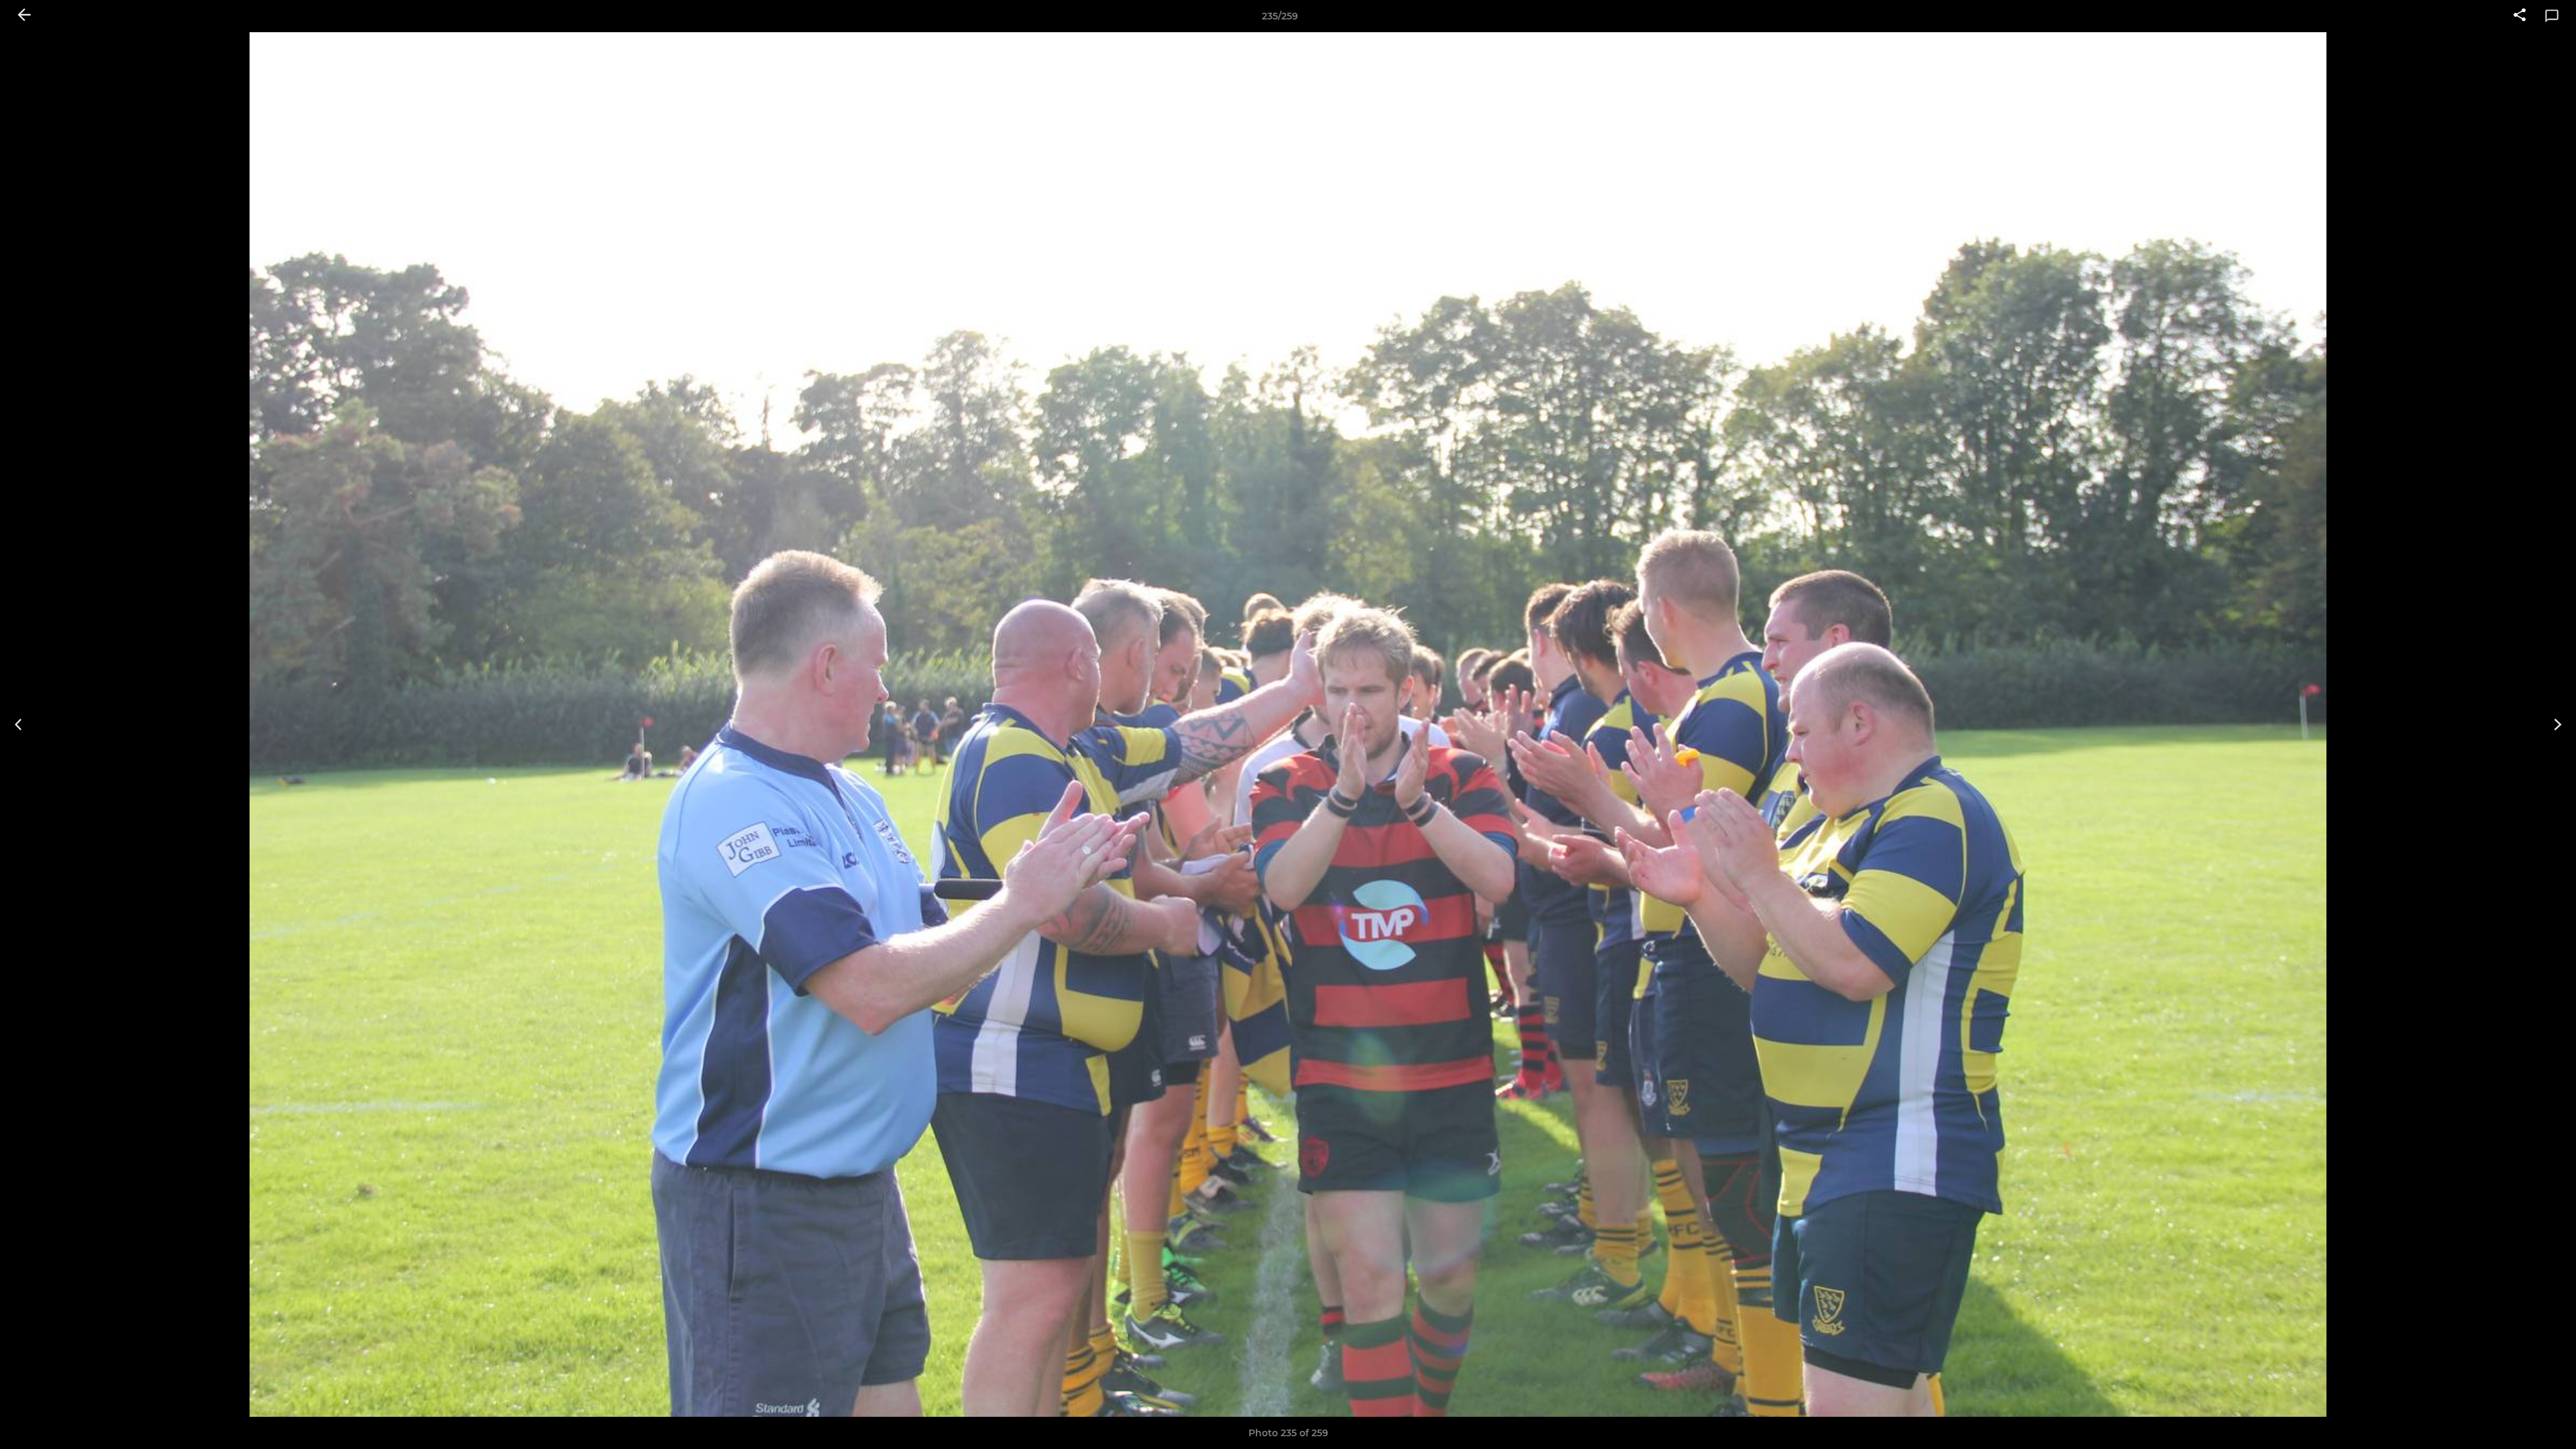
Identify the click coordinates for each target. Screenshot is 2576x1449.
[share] (2520, 16)
